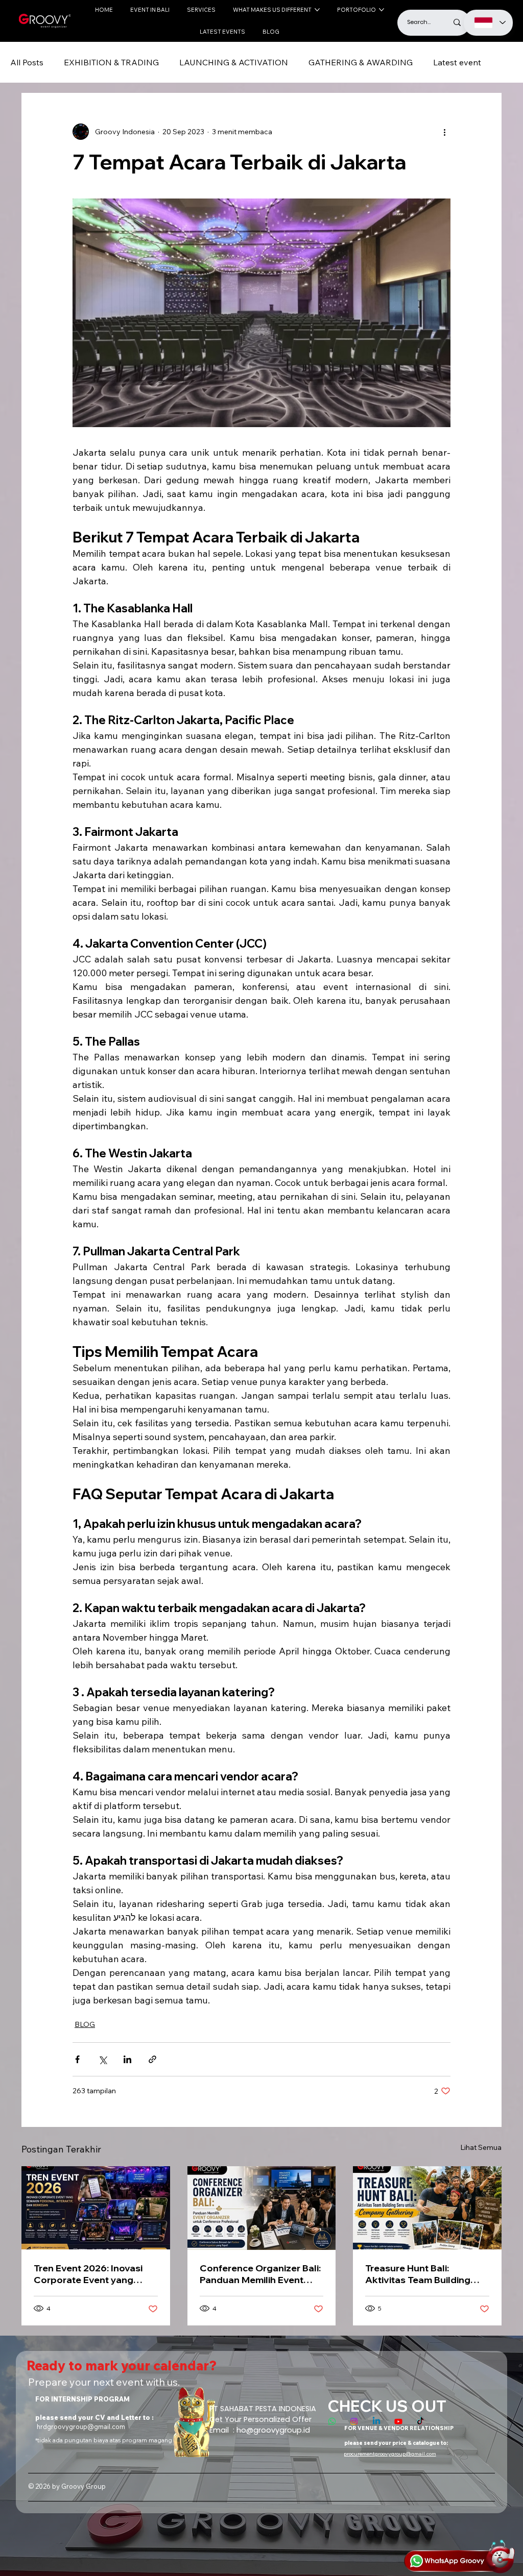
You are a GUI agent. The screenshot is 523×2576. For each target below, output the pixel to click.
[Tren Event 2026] (96, 2208)
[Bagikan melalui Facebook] (77, 2059)
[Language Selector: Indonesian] (489, 23)
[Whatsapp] (332, 2421)
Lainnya (448, 62)
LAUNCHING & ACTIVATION (234, 62)
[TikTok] (420, 2421)
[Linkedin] (376, 2421)
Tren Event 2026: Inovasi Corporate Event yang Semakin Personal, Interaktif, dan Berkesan (88, 2274)
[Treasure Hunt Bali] (427, 2208)
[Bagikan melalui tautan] (152, 2059)
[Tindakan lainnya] (444, 132)
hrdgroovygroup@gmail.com (81, 2426)
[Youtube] (398, 2421)
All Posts (27, 62)
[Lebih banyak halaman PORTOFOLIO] (382, 10)
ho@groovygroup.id (273, 2430)
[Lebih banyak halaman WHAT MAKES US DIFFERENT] (317, 10)
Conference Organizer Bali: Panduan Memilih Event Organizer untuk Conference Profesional (260, 2274)
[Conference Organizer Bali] (262, 2208)
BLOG (85, 2024)
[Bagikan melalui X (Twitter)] (102, 2059)
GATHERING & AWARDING (361, 62)
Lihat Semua (481, 2147)
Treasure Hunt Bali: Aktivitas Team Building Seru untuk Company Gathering (418, 2274)
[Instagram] (354, 2421)
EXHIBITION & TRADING (111, 62)
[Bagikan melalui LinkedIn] (127, 2059)
